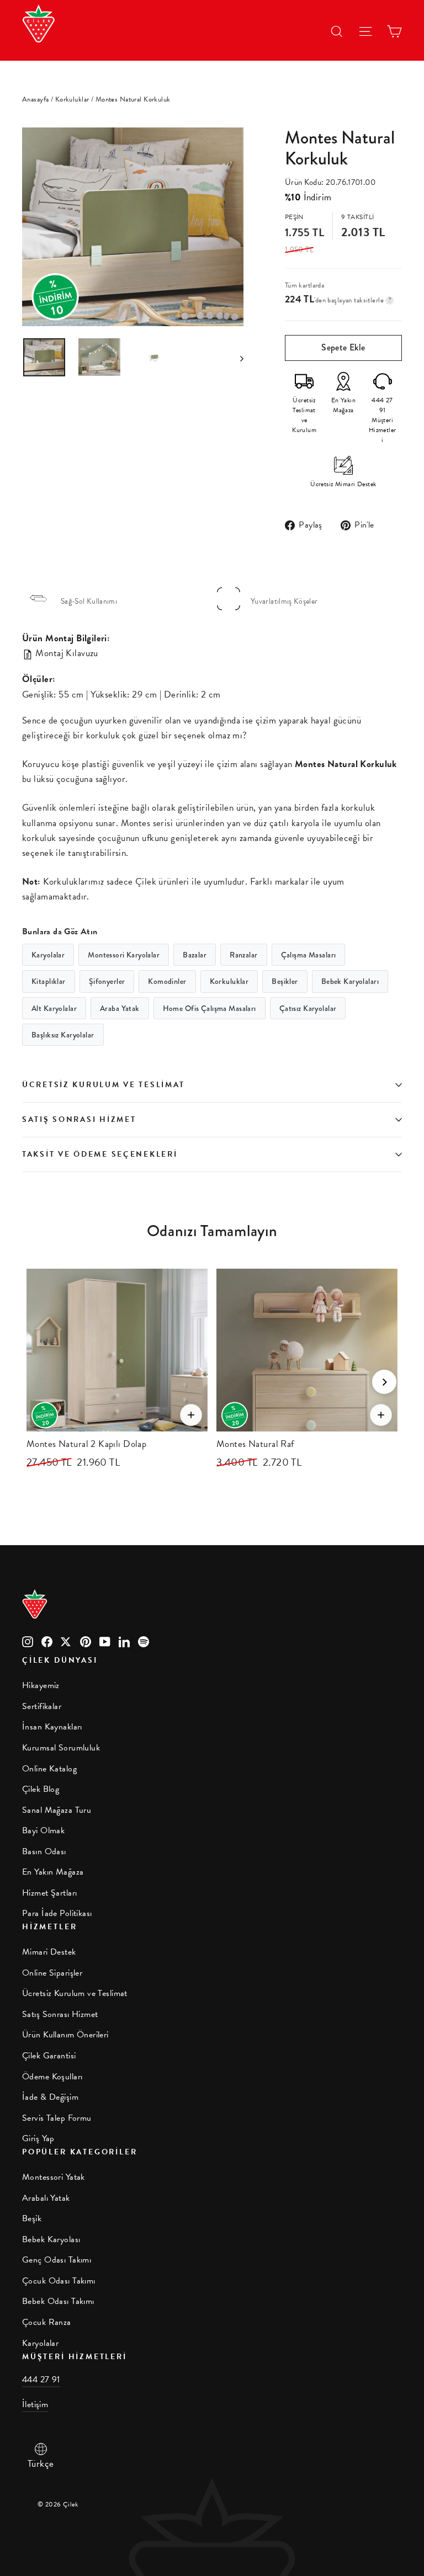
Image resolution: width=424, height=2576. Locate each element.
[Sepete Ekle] (191, 1415)
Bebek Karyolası (51, 2239)
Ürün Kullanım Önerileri (65, 2035)
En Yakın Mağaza (53, 1872)
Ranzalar (243, 955)
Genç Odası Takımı (57, 2260)
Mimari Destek (49, 1952)
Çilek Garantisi (49, 2056)
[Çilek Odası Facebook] (47, 1640)
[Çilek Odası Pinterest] (86, 1640)
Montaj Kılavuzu (66, 653)
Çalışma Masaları (309, 955)
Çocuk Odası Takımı (59, 2281)
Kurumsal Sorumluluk (61, 1748)
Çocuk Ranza (47, 2322)
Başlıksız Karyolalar (63, 1035)
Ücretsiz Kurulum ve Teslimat (104, 1085)
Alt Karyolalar (54, 1008)
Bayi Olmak (43, 1830)
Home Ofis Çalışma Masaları (210, 1008)
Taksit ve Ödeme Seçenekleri (100, 1154)
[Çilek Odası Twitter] (66, 1640)
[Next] (384, 1382)
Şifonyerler (107, 981)
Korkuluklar (72, 99)
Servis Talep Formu (57, 2118)
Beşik (32, 2218)
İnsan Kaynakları (52, 1727)
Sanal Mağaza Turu (57, 1810)
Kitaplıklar (49, 981)
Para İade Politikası (57, 1913)
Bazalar (195, 955)
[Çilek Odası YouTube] (105, 1640)
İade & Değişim (50, 2097)
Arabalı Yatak (46, 2198)
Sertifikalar (42, 1706)
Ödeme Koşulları (52, 2077)
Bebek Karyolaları (350, 981)
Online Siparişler (52, 1973)
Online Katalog (49, 1769)
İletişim (35, 2404)
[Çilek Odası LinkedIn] (124, 1640)
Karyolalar (48, 955)
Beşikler (285, 981)
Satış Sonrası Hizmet (79, 1119)
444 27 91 (41, 2380)
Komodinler (167, 981)
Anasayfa (35, 99)
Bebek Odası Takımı (58, 2301)
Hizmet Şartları (49, 1893)
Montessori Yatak (54, 2177)
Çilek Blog (41, 1789)
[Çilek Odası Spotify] (144, 1640)
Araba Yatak (120, 1008)
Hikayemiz (41, 1685)
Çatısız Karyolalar (308, 1008)
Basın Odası (44, 1851)
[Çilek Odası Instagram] (28, 1640)
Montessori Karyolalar (124, 955)
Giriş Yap (38, 2138)
